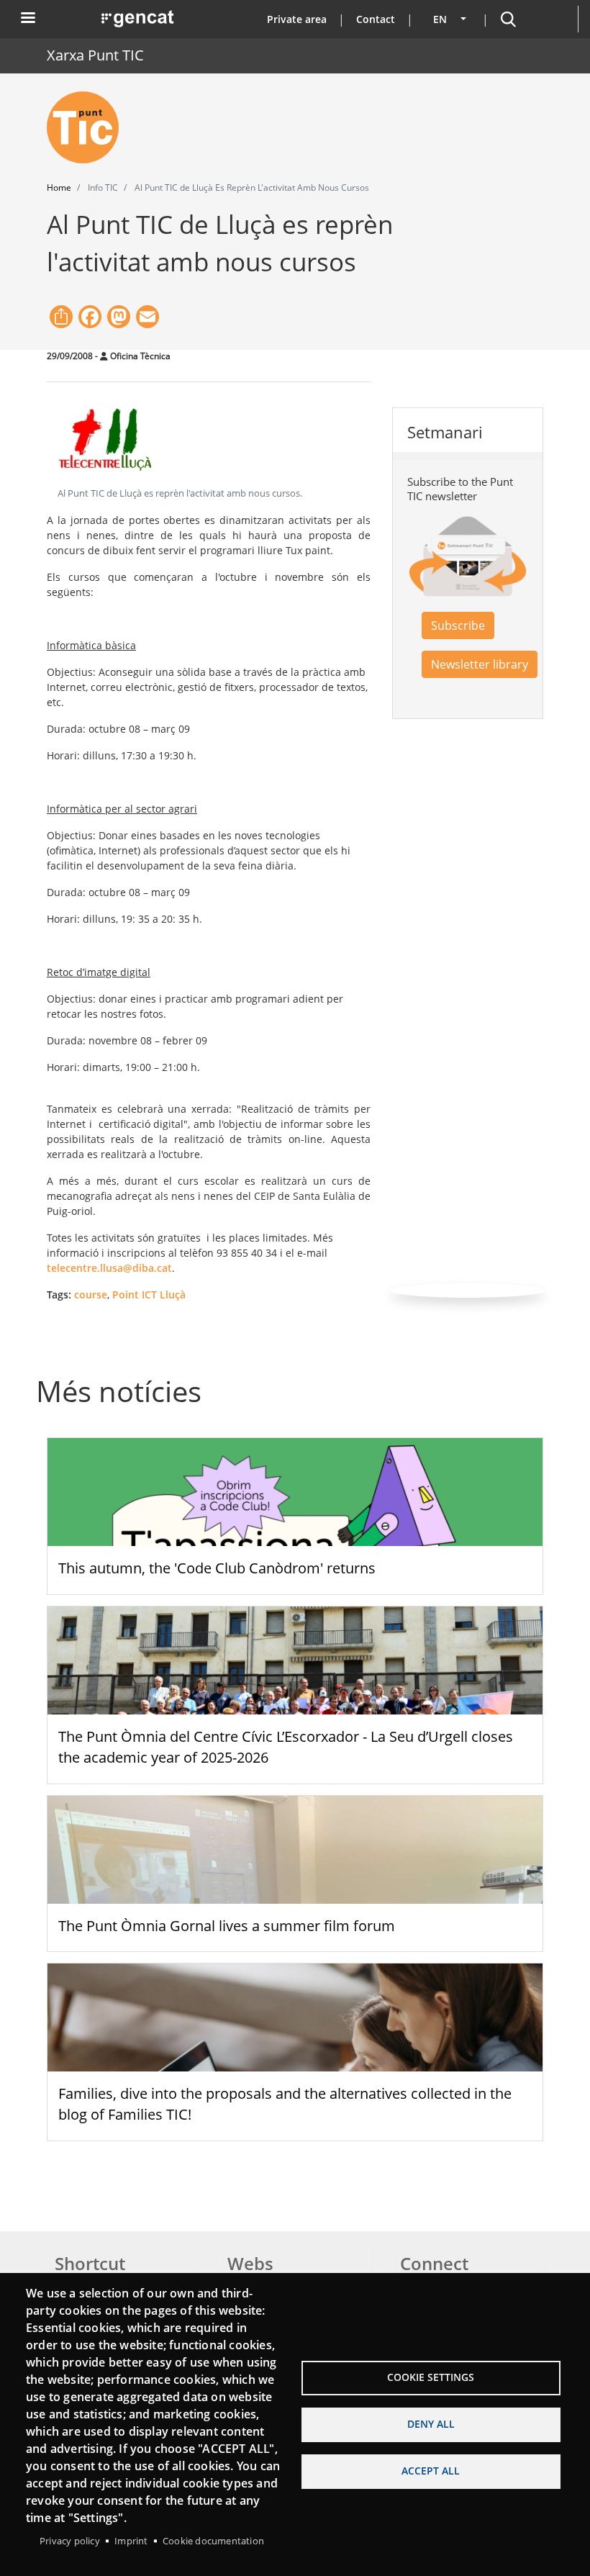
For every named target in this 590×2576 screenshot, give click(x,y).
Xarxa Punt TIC (95, 55)
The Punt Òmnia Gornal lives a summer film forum (227, 1926)
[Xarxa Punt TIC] (88, 127)
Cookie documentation (213, 2541)
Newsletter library (480, 664)
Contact (376, 19)
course (91, 1294)
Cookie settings (431, 2377)
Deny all (431, 2424)
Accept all (431, 2471)
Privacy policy (70, 2541)
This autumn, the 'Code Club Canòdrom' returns (217, 1568)
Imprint (131, 2541)
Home (59, 187)
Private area (297, 19)
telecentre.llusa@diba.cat (109, 1268)
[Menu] (27, 19)
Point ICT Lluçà (149, 1294)
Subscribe (458, 625)
